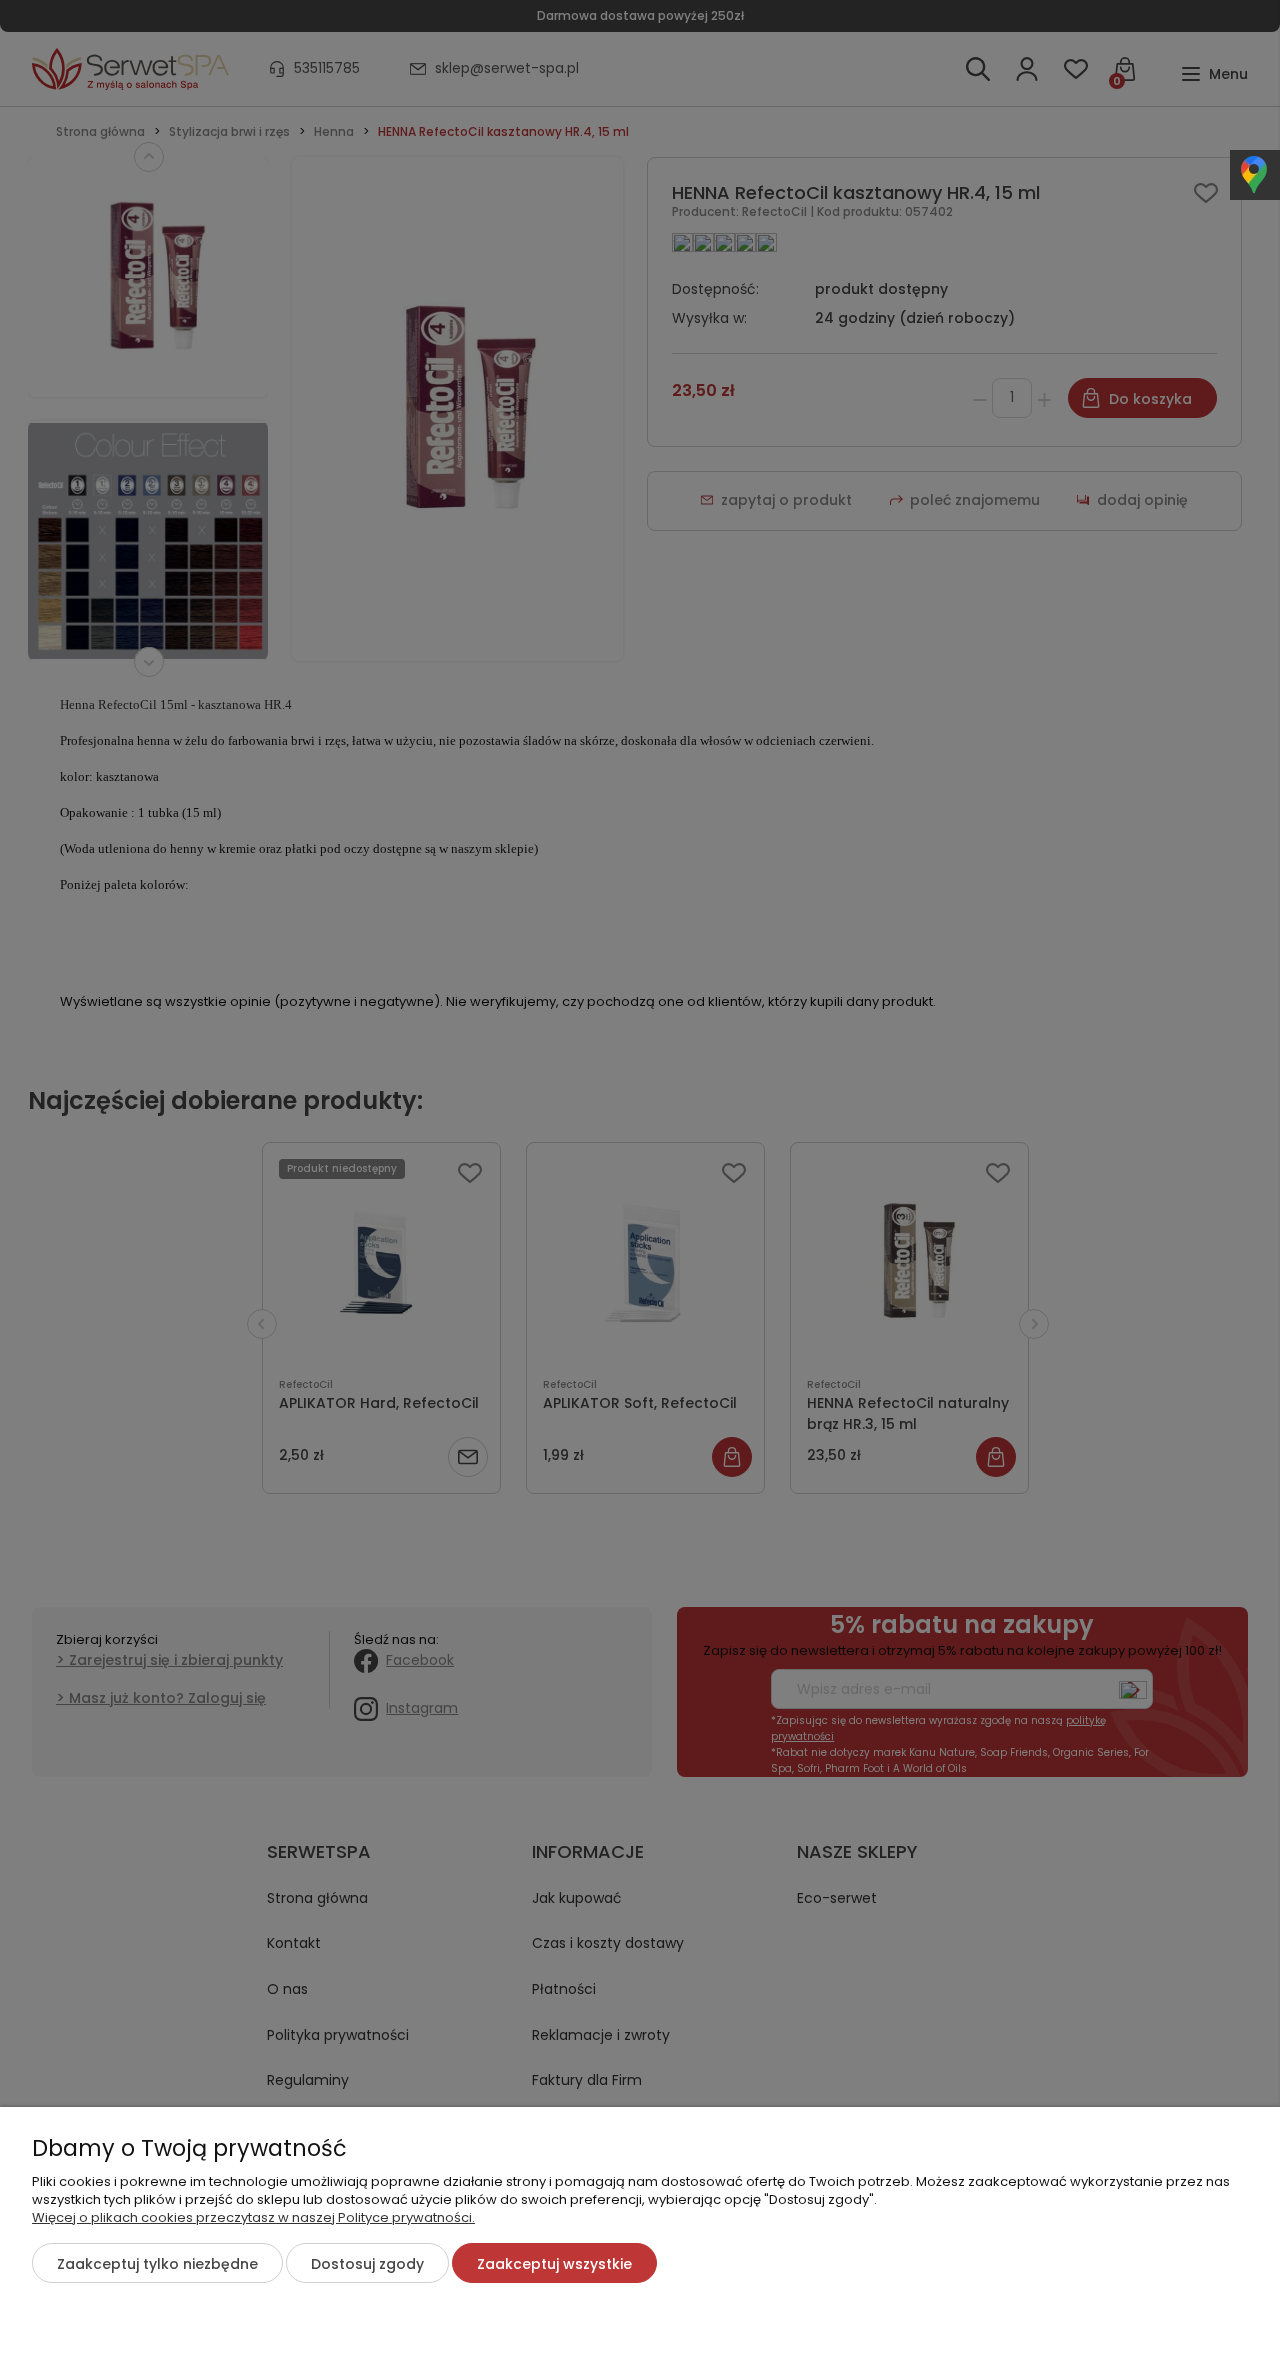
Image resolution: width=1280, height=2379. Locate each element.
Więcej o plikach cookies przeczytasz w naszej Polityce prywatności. (253, 2217)
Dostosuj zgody (367, 2264)
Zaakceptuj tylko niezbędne (157, 2264)
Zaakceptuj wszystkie (554, 2264)
